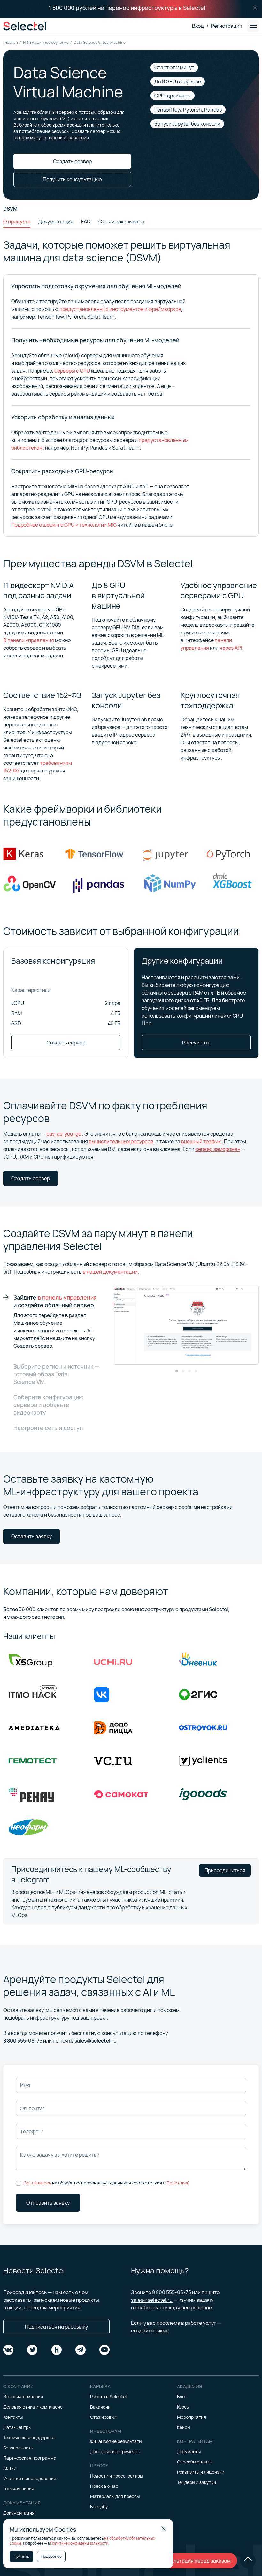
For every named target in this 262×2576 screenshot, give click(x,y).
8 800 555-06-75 (23, 2041)
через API (231, 648)
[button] (177, 1371)
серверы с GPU (72, 371)
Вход (198, 26)
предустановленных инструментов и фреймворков (120, 309)
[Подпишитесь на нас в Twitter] (32, 2350)
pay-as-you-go (64, 1134)
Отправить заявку (48, 2203)
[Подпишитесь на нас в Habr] (57, 2350)
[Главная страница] (25, 26)
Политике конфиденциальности (79, 2543)
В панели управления (29, 640)
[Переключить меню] (253, 26)
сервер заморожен (218, 1149)
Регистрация (227, 26)
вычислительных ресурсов (121, 1141)
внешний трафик (201, 1141)
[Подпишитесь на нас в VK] (8, 2350)
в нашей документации (110, 1272)
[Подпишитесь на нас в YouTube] (104, 2350)
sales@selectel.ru (96, 2041)
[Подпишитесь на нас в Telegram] (81, 2350)
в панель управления (67, 1297)
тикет (161, 2331)
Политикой (178, 2183)
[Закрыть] (255, 8)
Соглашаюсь (37, 2183)
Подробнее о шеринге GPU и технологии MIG (64, 525)
